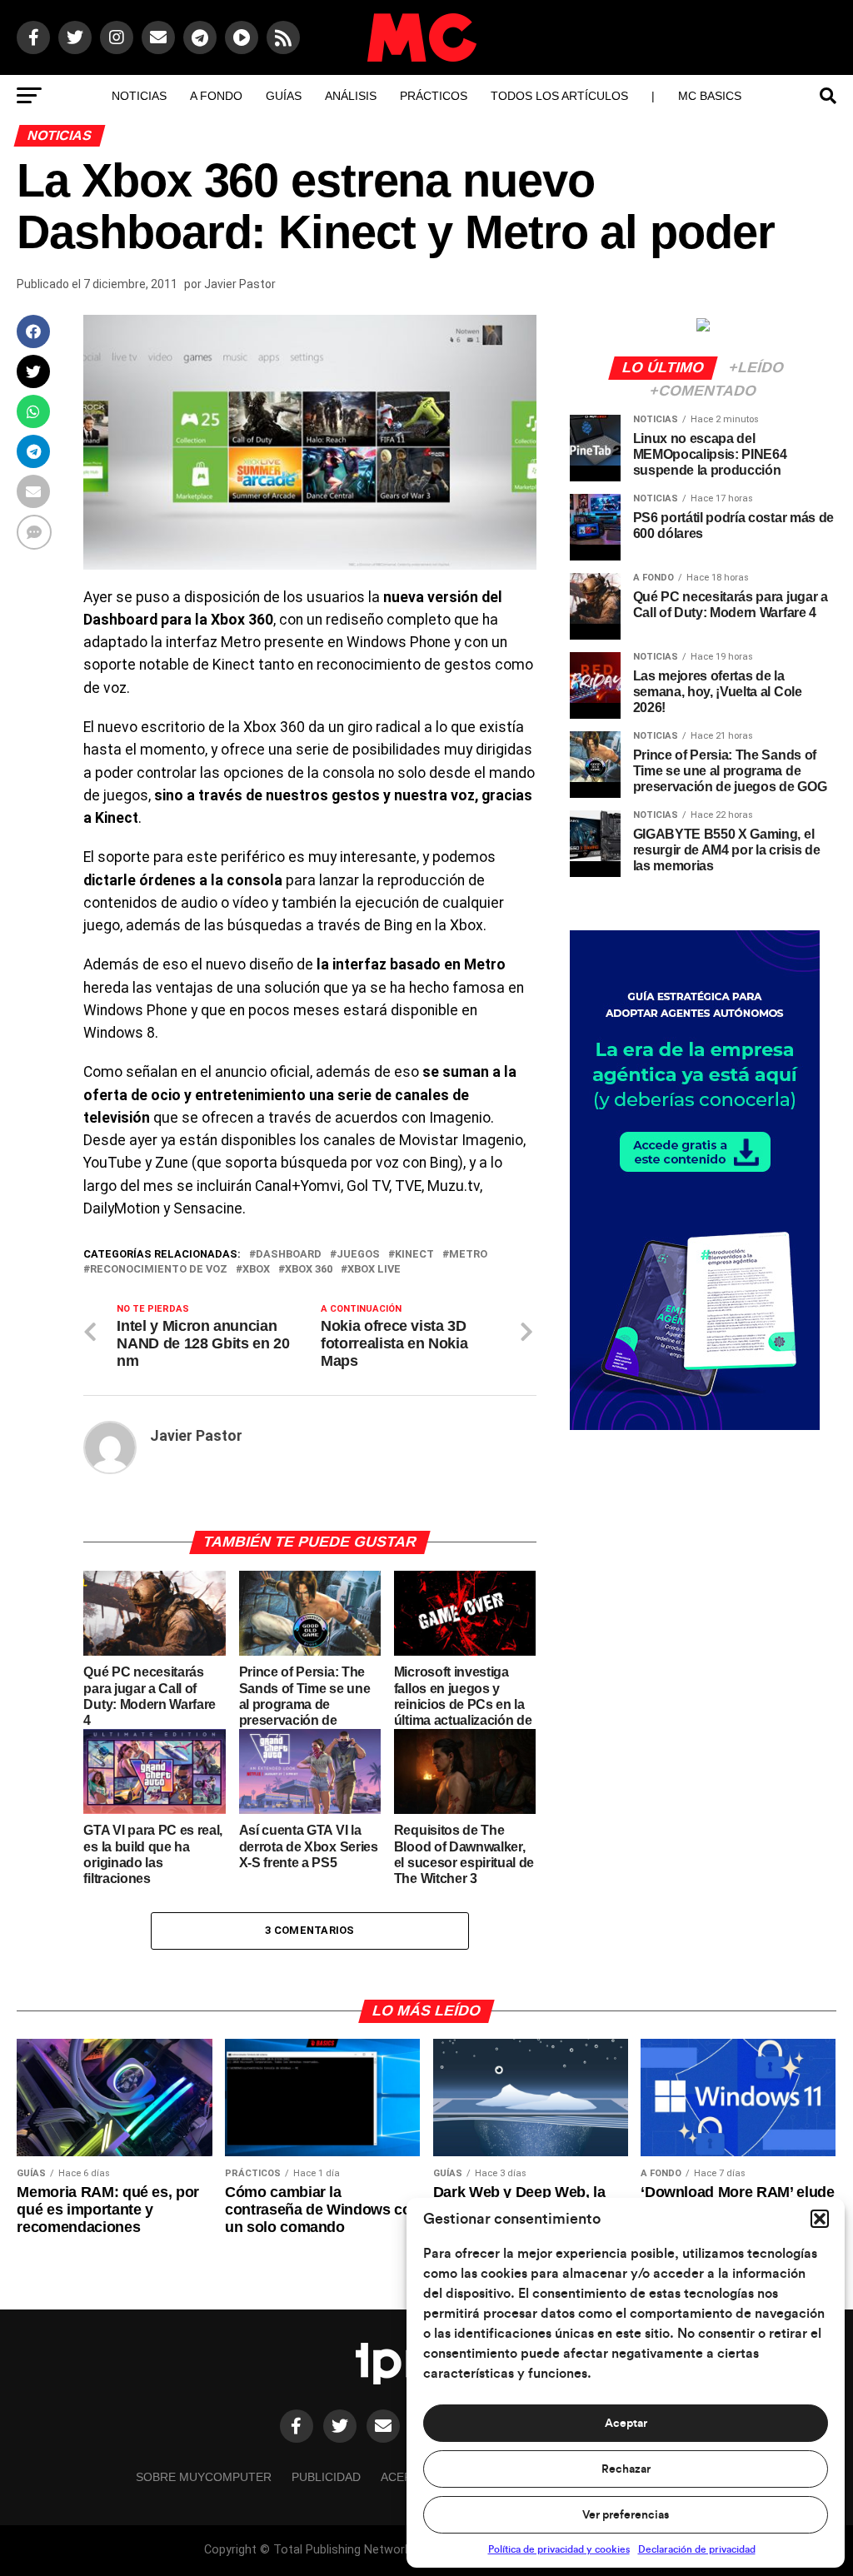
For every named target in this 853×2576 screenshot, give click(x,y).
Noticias (139, 96)
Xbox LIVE (374, 1270)
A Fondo (216, 96)
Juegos (358, 1255)
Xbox (256, 1270)
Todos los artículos (559, 96)
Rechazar (626, 2469)
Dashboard (289, 1255)
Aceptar (626, 2424)
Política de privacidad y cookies (559, 2549)
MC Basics (710, 96)
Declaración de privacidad (697, 2549)
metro (468, 1255)
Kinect (414, 1255)
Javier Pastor (240, 284)
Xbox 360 (309, 1270)
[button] (820, 2219)
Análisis (351, 96)
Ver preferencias (626, 2515)
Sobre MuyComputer (204, 2477)
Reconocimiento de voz (159, 1270)
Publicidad (326, 2477)
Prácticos (434, 96)
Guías (284, 96)
